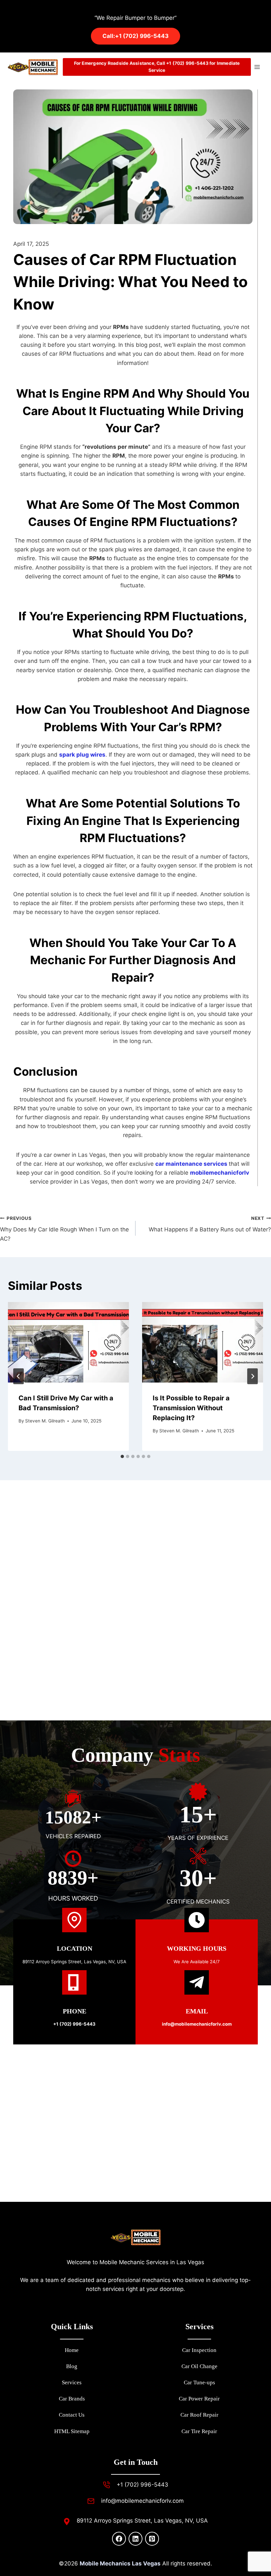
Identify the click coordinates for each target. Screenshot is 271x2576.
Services (72, 2382)
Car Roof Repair (199, 2415)
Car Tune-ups (199, 2382)
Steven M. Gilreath (45, 1421)
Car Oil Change (199, 2366)
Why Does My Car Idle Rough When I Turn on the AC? (64, 1229)
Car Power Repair (199, 2399)
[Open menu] (257, 67)
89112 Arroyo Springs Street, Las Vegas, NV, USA (74, 1962)
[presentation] (68, 1342)
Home (72, 2350)
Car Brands (72, 2399)
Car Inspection (199, 2350)
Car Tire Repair (199, 2431)
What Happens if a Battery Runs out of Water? (210, 1224)
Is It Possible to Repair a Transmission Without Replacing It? (191, 1408)
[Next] (252, 1376)
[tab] (122, 1456)
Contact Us (72, 2415)
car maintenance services (191, 1164)
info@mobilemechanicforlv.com (142, 2501)
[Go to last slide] (19, 1376)
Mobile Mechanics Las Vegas (120, 2563)
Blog (72, 2366)
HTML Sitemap (72, 2431)
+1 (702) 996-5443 (74, 2024)
